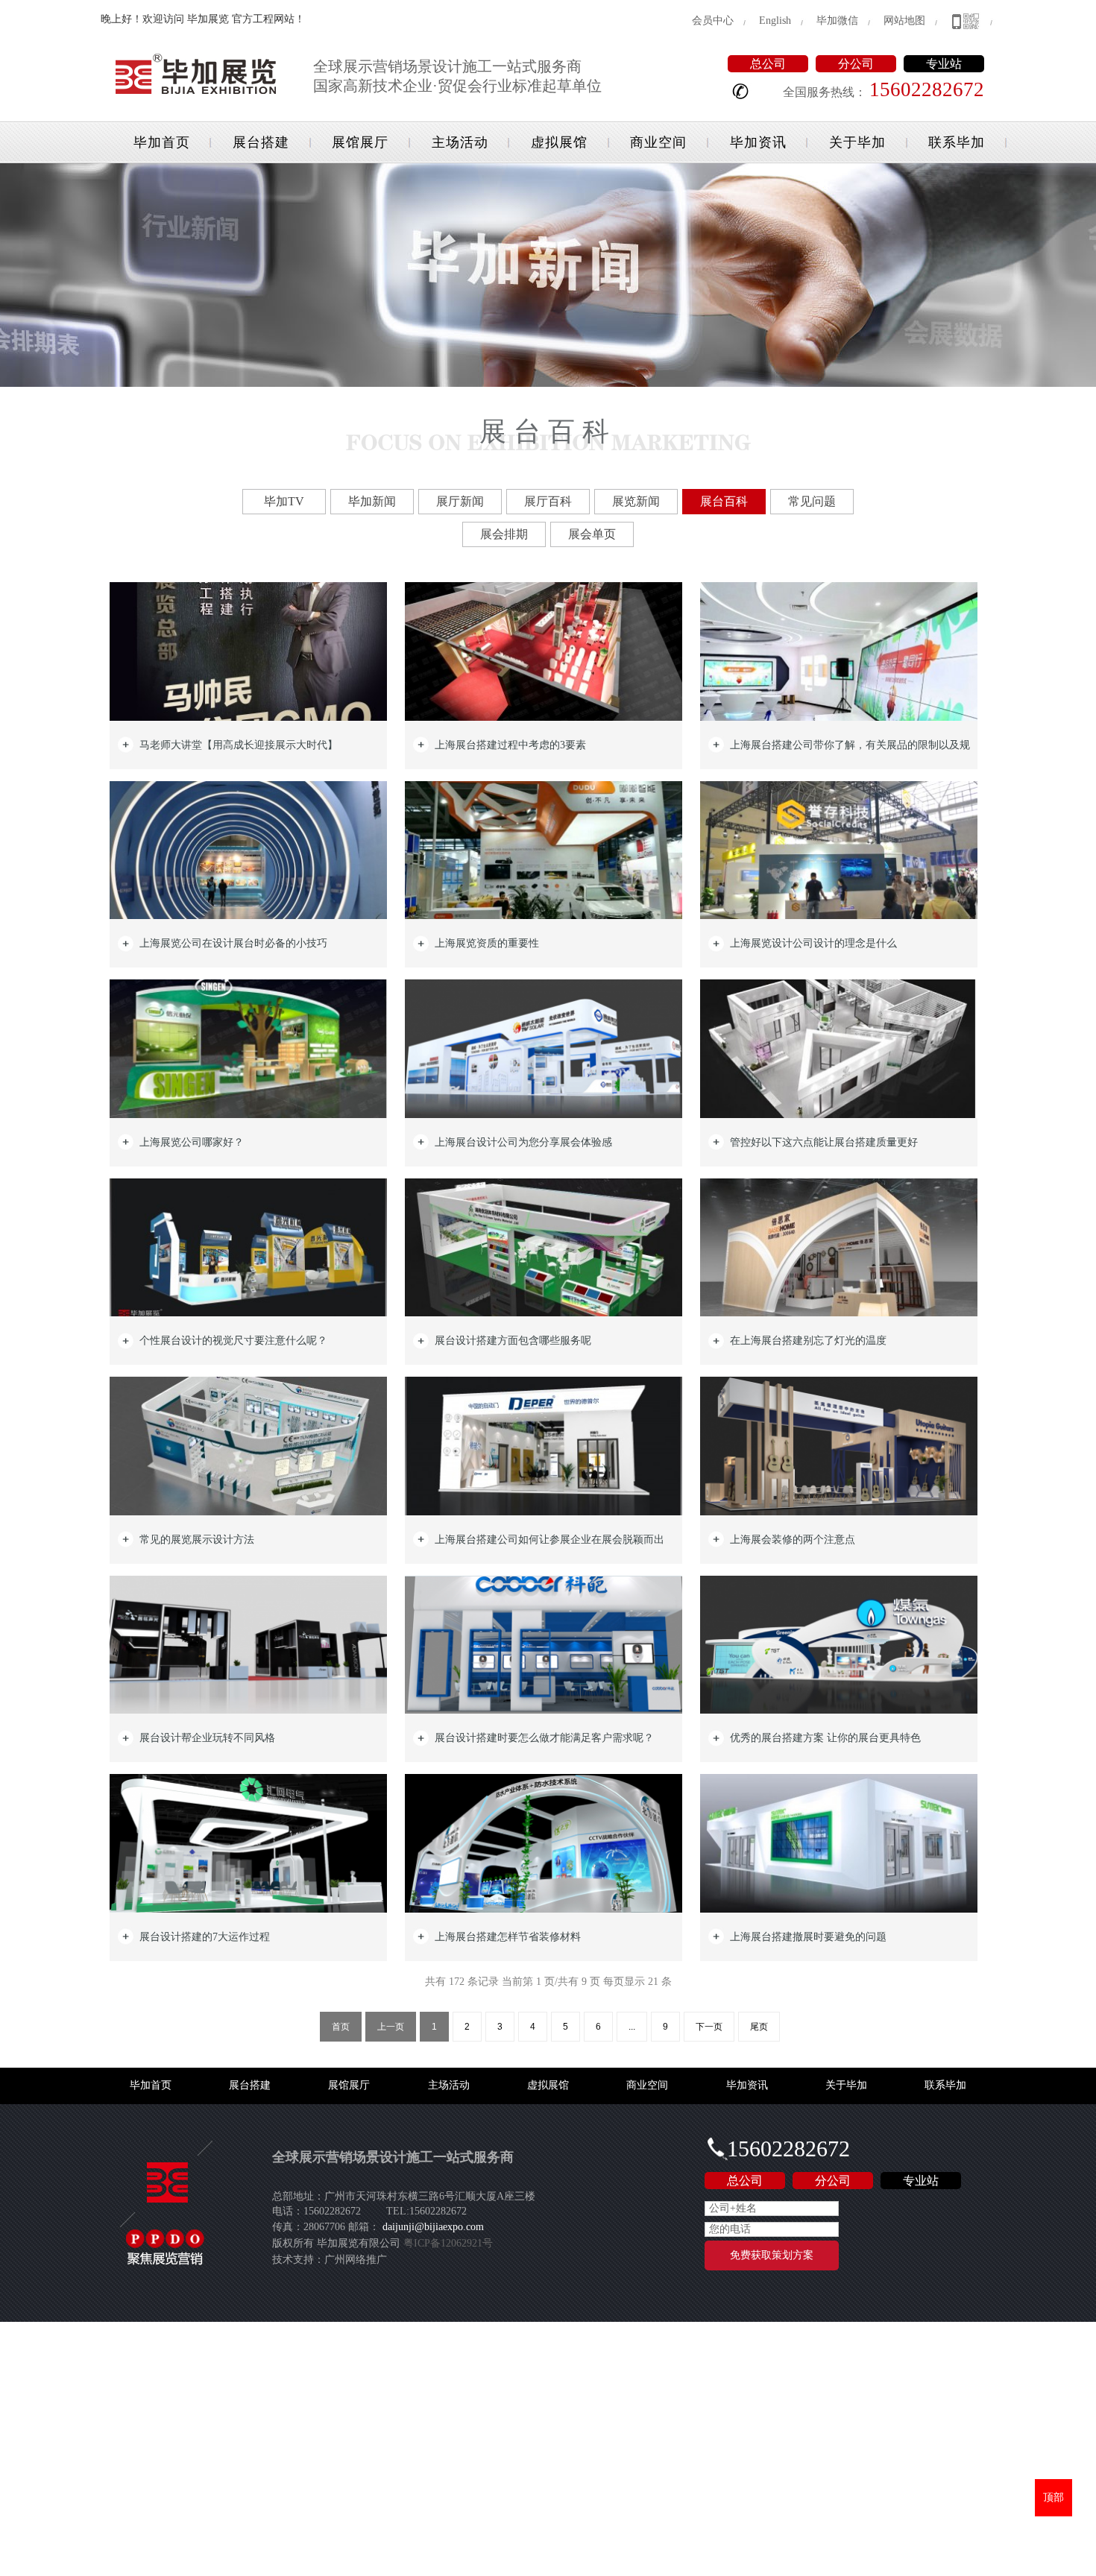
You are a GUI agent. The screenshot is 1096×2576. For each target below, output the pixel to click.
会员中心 (713, 20)
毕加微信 (837, 20)
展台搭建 (261, 142)
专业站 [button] (944, 64)
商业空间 (658, 142)
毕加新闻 (372, 501)
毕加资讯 (758, 142)
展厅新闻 (460, 501)
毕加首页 (162, 142)
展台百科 (724, 501)
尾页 (759, 2027)
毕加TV (284, 501)
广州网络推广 (356, 2260)
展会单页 (592, 534)
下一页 (709, 2027)
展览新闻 (636, 501)
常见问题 (812, 501)
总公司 (745, 2181)
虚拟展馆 (559, 142)
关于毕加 (857, 142)
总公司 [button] (768, 64)
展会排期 (504, 534)
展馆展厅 (360, 142)
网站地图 (904, 20)
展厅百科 (548, 501)
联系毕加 (957, 142)
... (632, 2027)
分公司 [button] (856, 64)
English (775, 20)
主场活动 (460, 142)
